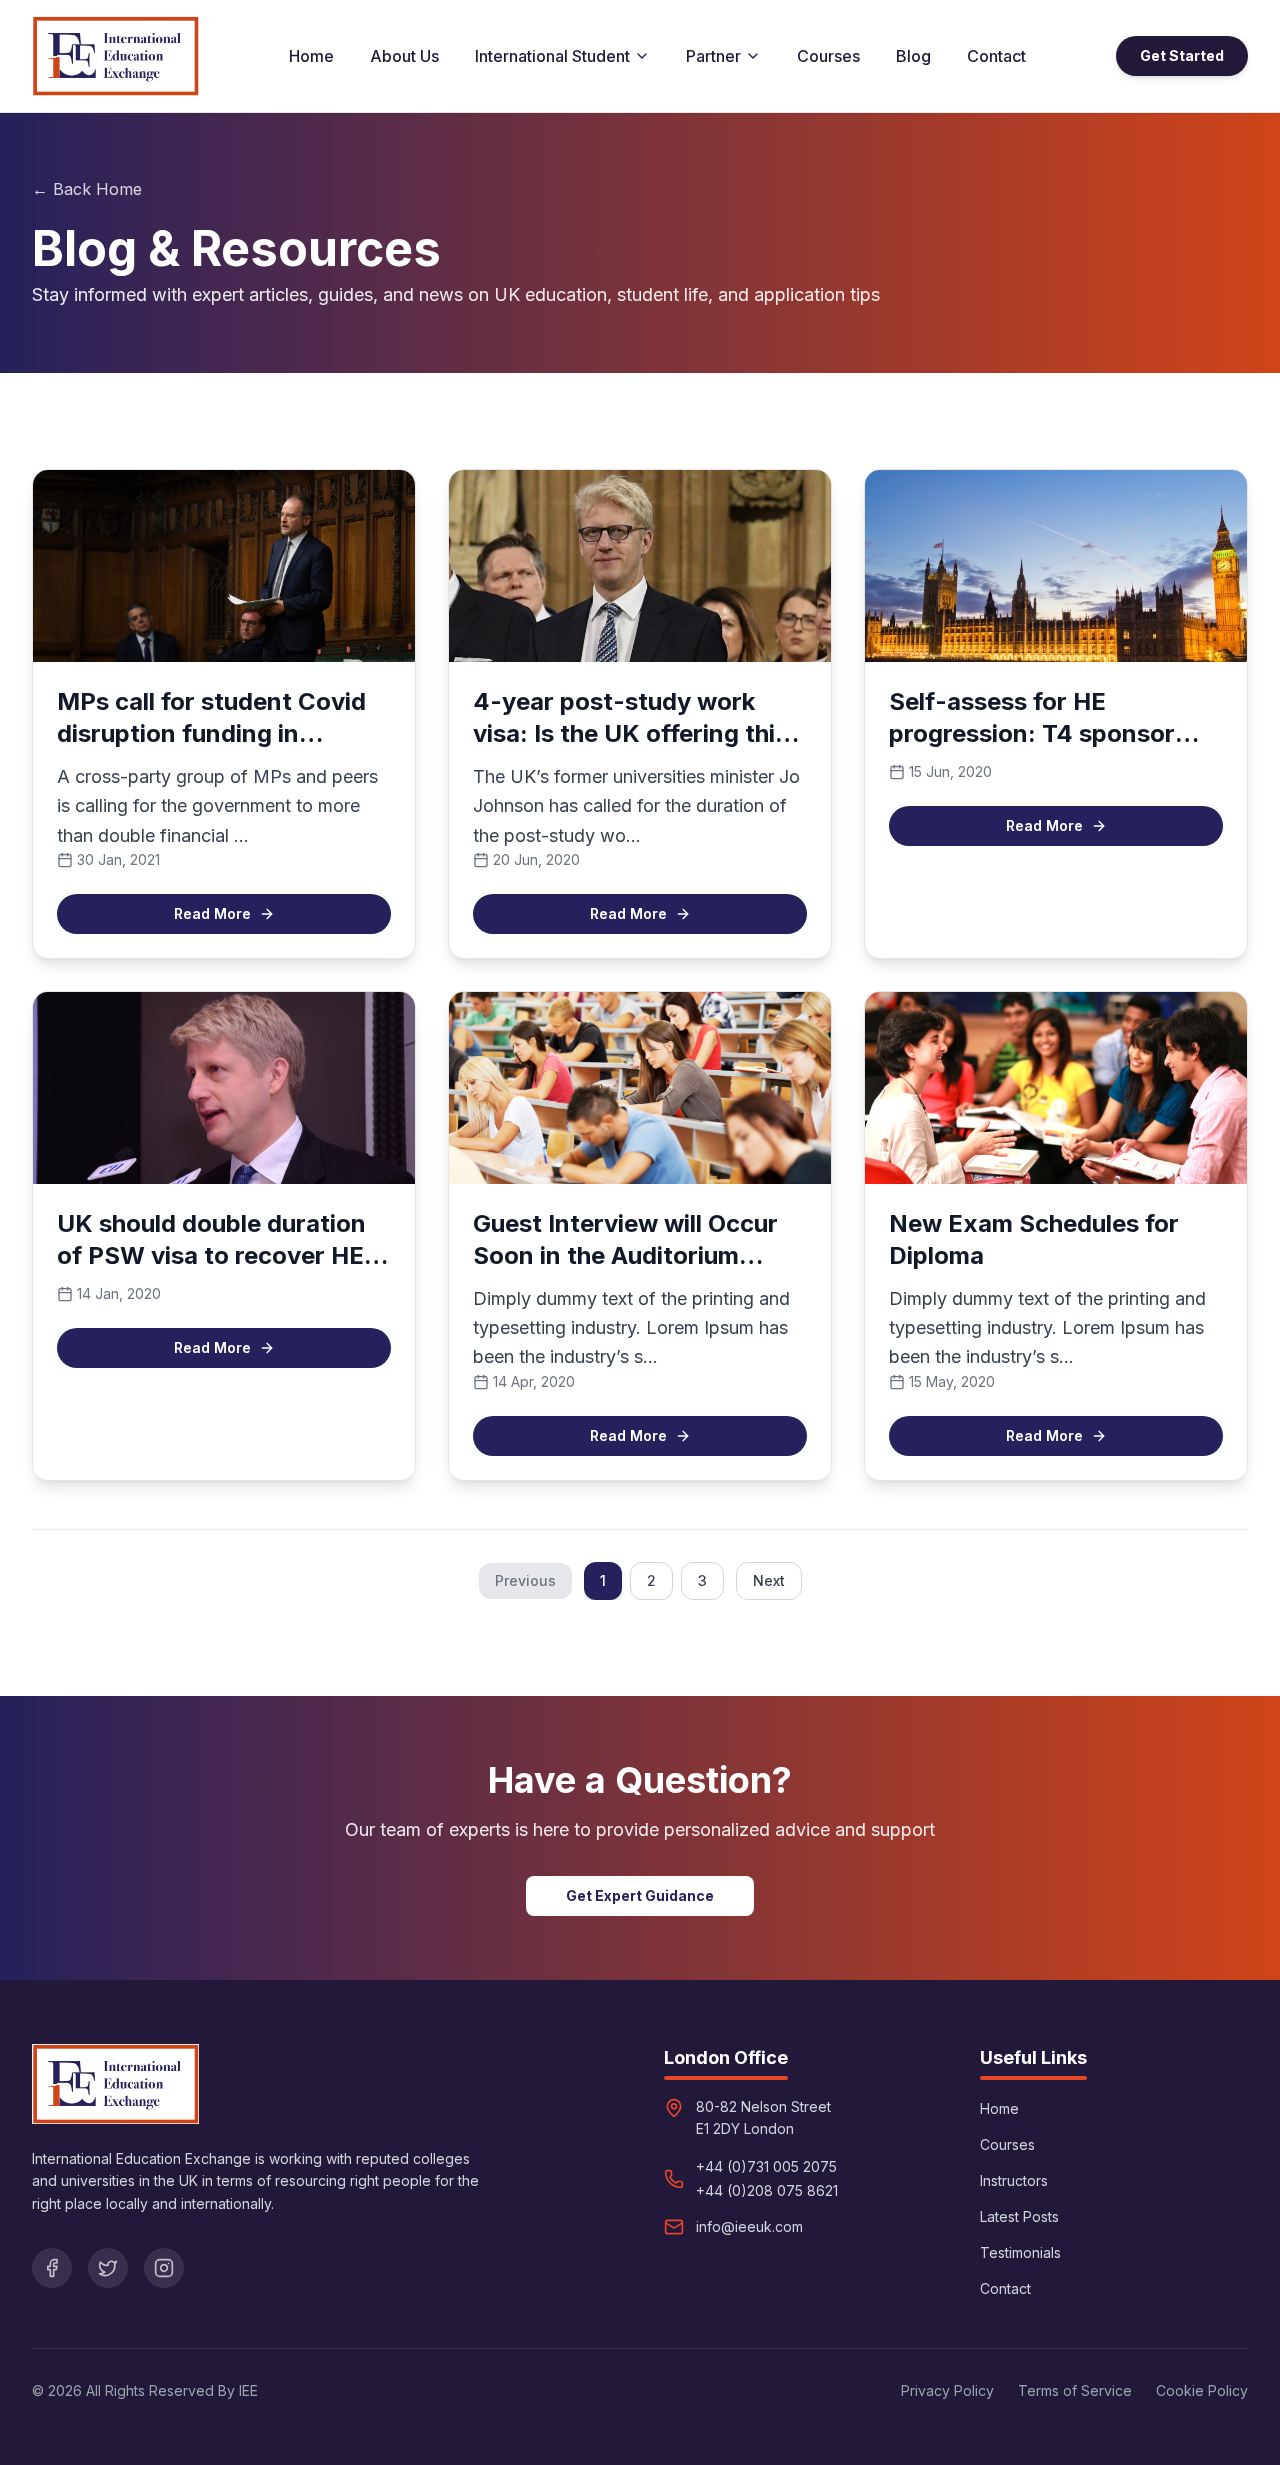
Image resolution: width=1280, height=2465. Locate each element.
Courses (828, 56)
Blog (913, 56)
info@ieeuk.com (749, 2226)
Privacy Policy (947, 2390)
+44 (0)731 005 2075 (766, 2166)
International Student (552, 56)
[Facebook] (52, 2268)
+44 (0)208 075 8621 (767, 2190)
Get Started (1182, 55)
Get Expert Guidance (640, 1895)
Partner (713, 56)
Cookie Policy (1202, 2390)
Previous (525, 1580)
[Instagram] (164, 2268)
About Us (404, 56)
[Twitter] (108, 2268)
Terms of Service (1075, 2390)
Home (311, 56)
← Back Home (87, 189)
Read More (212, 913)
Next (769, 1580)
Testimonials (1020, 2252)
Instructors (1014, 2180)
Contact (996, 56)
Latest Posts (1019, 2216)
